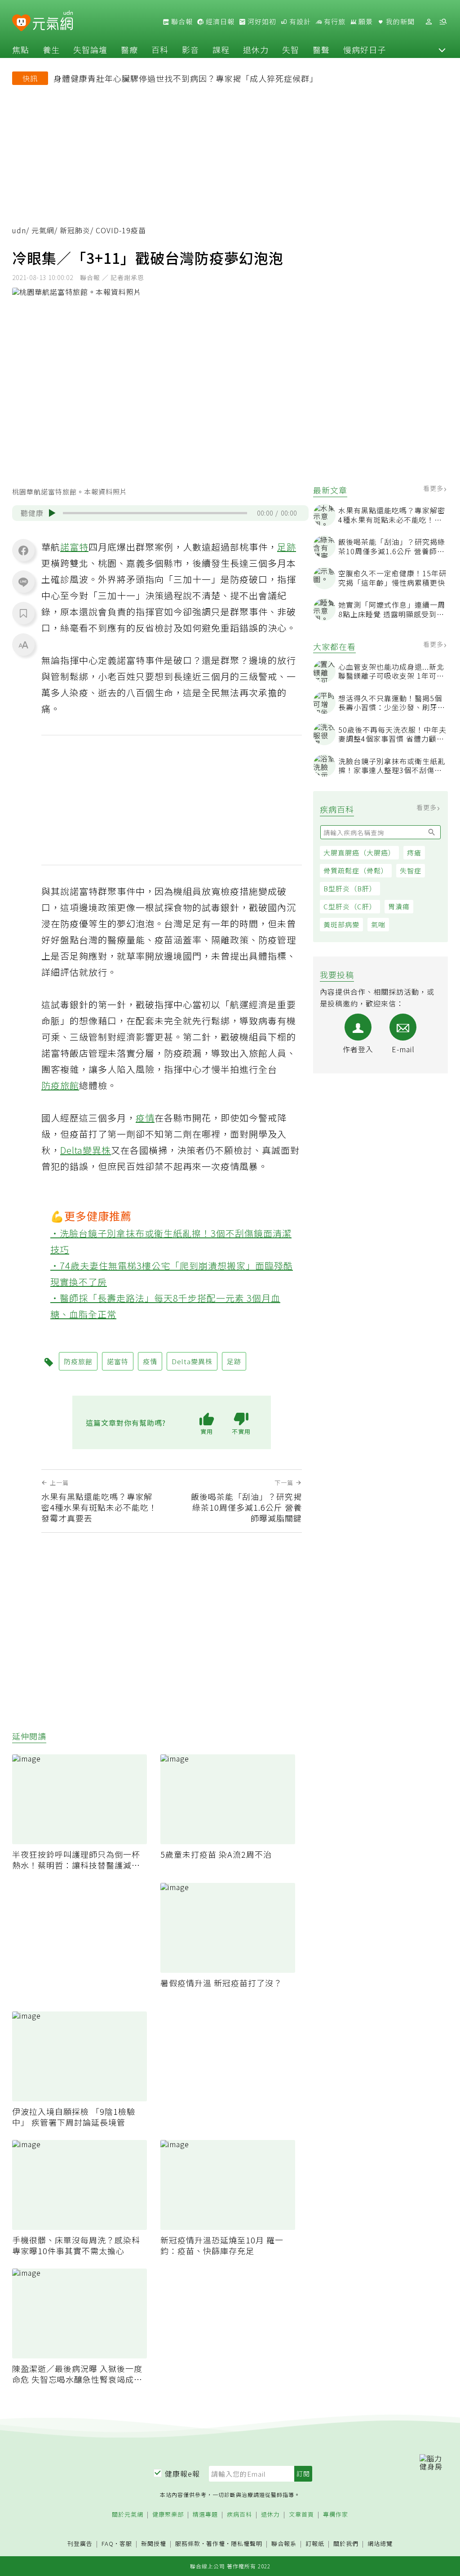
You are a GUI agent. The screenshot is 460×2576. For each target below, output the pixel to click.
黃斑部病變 (341, 924)
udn (19, 230)
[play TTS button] (52, 513)
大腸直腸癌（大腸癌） (359, 852)
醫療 (129, 49)
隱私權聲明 (247, 2543)
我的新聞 (399, 22)
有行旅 (334, 22)
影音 (190, 49)
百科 (160, 49)
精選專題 (205, 2515)
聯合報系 (284, 2544)
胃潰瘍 (399, 906)
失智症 (411, 870)
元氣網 (43, 230)
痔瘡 (414, 852)
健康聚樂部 (168, 2515)
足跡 (287, 547)
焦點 (21, 49)
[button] (442, 49)
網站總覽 (380, 2544)
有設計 (299, 22)
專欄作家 (336, 2515)
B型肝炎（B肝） (350, 888)
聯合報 (181, 22)
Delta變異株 (86, 1150)
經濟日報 (219, 22)
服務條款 (188, 2543)
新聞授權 (154, 2544)
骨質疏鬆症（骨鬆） (356, 870)
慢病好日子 (365, 49)
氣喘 (378, 924)
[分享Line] (23, 582)
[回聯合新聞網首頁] (21, 23)
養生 (51, 49)
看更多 (434, 488)
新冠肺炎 (75, 230)
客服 (126, 2543)
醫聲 (321, 49)
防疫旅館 (60, 1085)
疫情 (145, 1118)
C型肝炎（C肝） (350, 906)
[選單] (443, 22)
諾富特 (74, 547)
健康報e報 (182, 2474)
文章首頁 (301, 2515)
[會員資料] (429, 22)
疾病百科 (239, 2515)
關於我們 (346, 2544)
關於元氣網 (128, 2515)
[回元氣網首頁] (53, 22)
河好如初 (261, 22)
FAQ (108, 2543)
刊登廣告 (80, 2544)
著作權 (216, 2543)
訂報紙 (315, 2544)
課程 (221, 49)
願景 (365, 22)
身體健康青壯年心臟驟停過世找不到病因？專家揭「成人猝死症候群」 (186, 78)
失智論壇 (90, 49)
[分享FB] (23, 550)
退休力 (256, 49)
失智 (291, 49)
